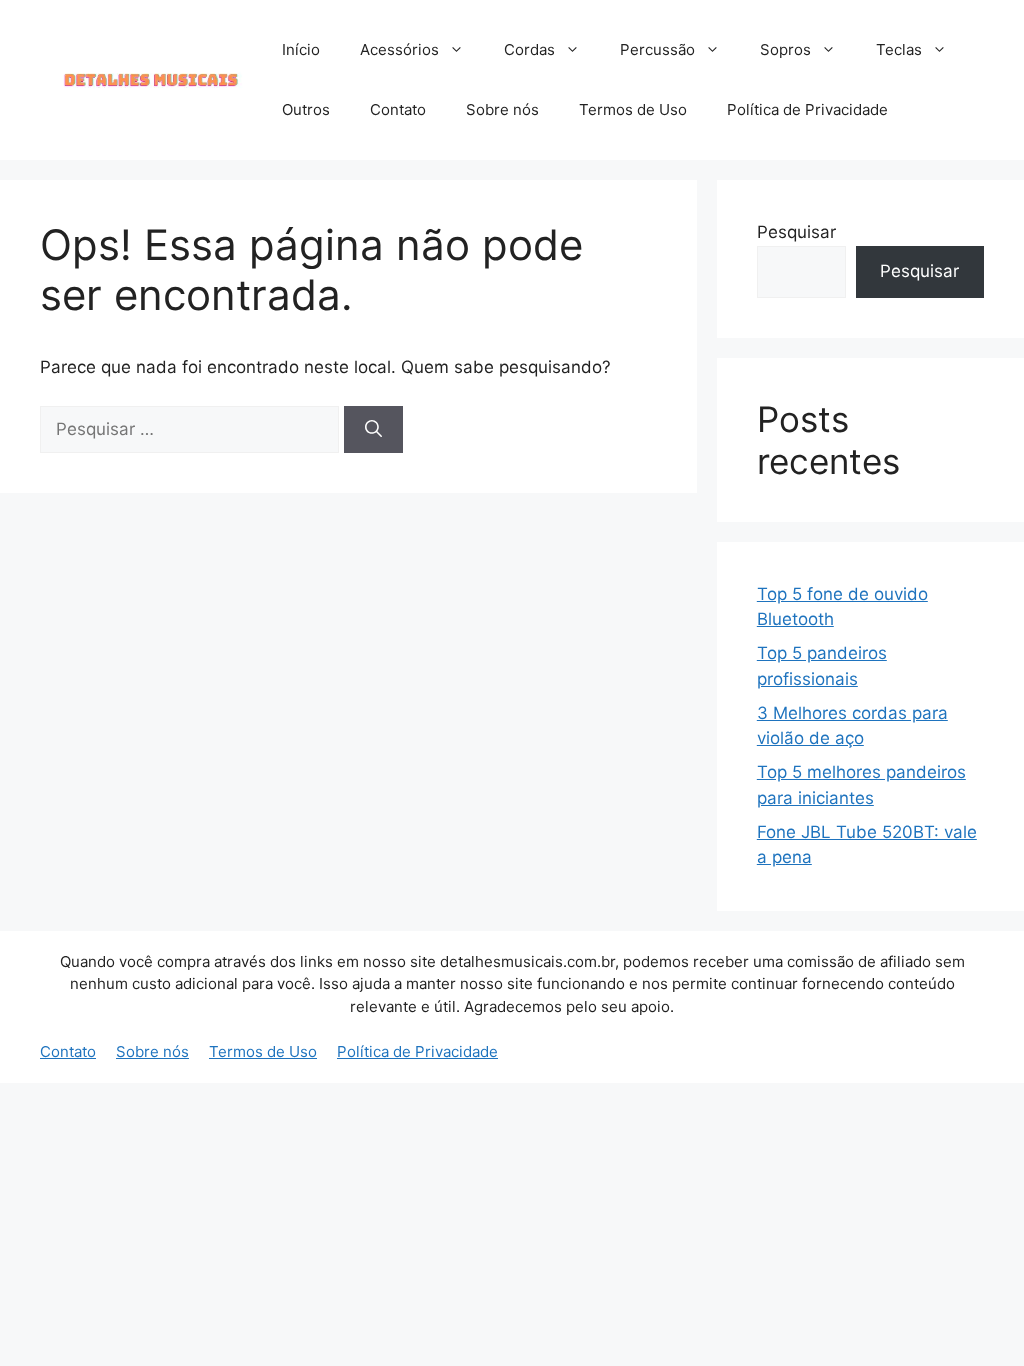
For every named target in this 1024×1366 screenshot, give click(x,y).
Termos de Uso (633, 109)
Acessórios (399, 49)
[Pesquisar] (373, 430)
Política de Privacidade (807, 109)
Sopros (785, 49)
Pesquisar (796, 232)
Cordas (529, 49)
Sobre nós (502, 109)
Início (301, 49)
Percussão (657, 49)
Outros (306, 109)
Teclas (899, 49)
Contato (398, 109)
